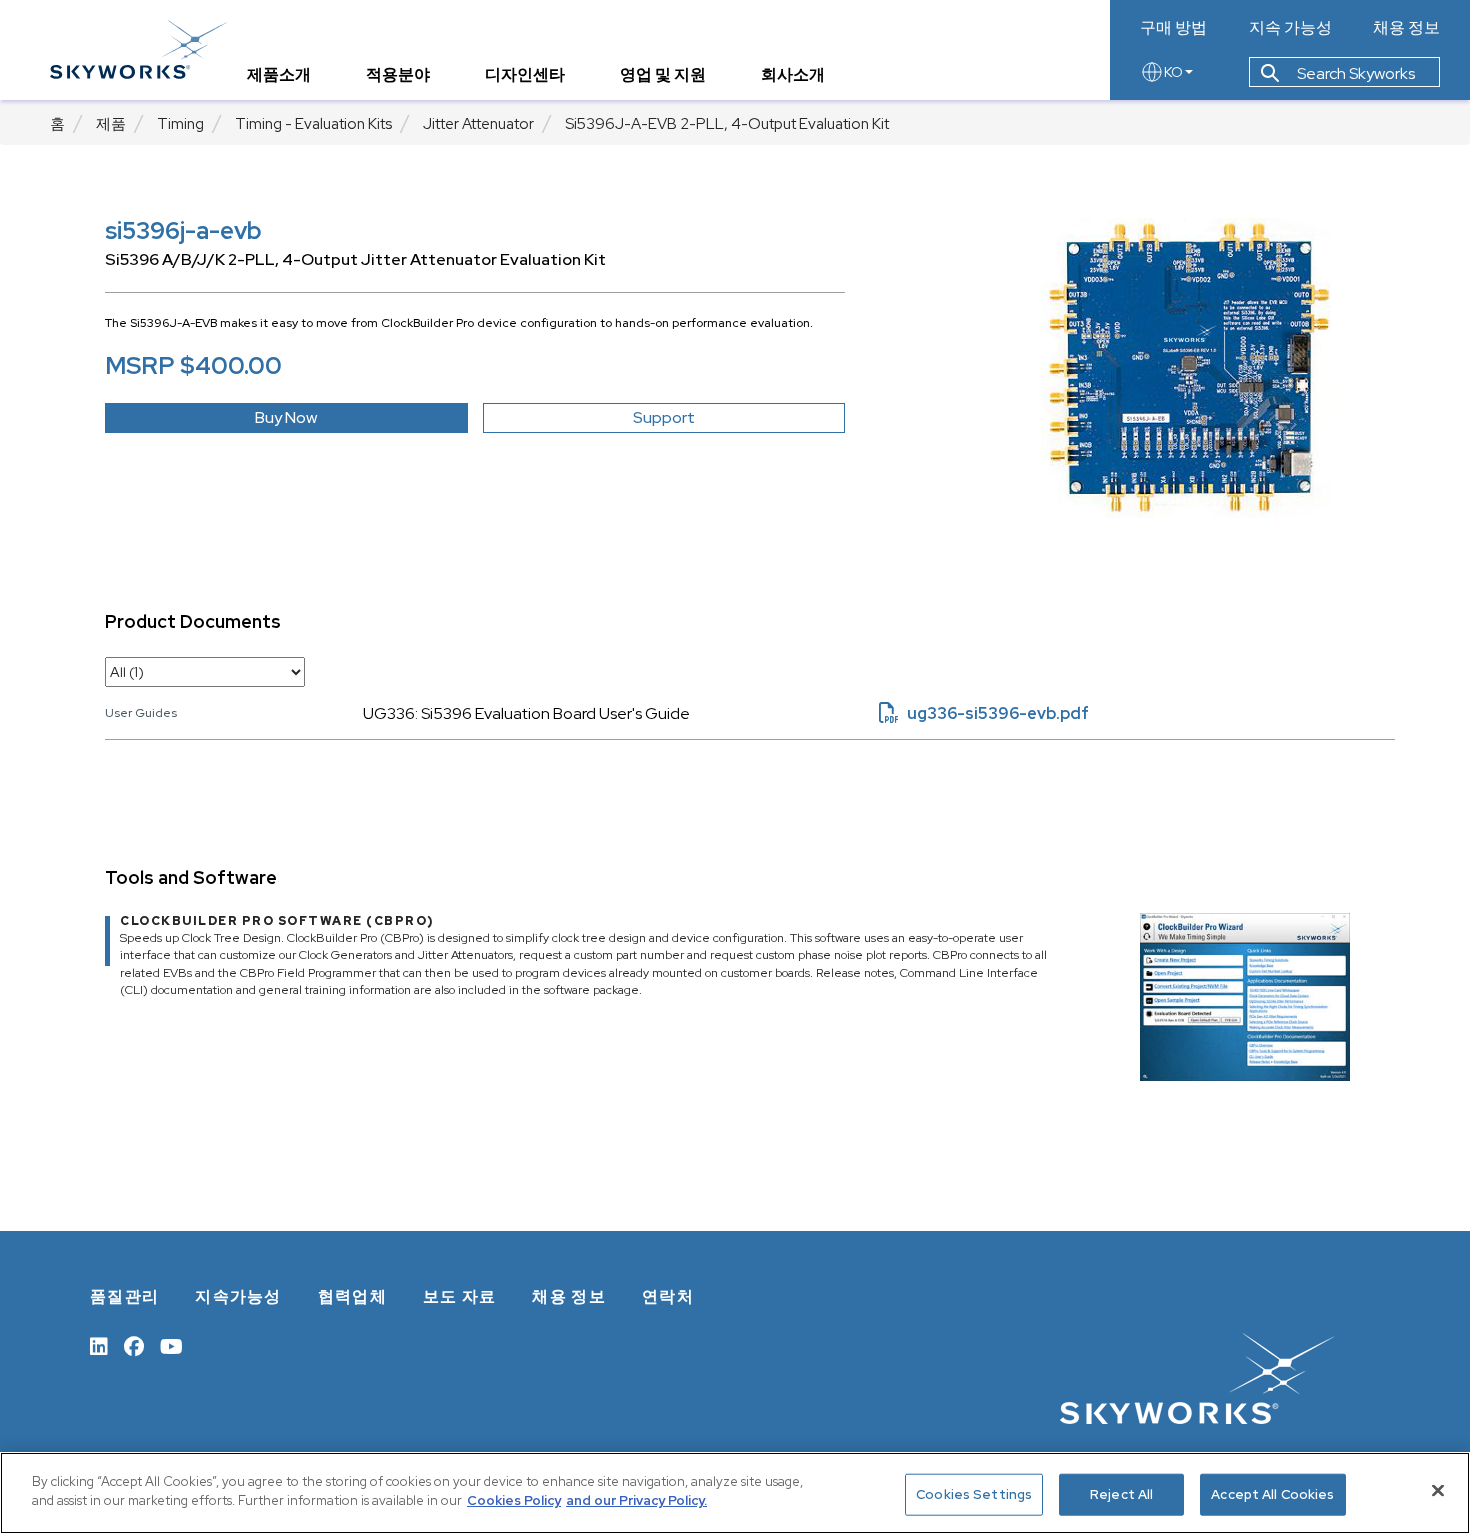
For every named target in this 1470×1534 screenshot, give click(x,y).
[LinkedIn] (99, 1345)
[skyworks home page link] (138, 49)
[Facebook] (134, 1345)
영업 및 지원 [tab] (663, 74)
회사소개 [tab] (793, 74)
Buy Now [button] (286, 417)
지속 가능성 (1290, 28)
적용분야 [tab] (398, 74)
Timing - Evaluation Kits (313, 124)
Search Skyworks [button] (1354, 73)
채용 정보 (1406, 28)
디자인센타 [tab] (525, 74)
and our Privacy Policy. (636, 1500)
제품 (111, 124)
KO (1173, 72)
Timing (180, 124)
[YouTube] (171, 1345)
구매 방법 (1173, 28)
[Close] (1438, 1490)
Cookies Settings (974, 1494)
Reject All (1121, 1494)
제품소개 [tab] (279, 74)
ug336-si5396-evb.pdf (984, 713)
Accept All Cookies (1272, 1494)
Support (664, 417)
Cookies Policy (514, 1500)
